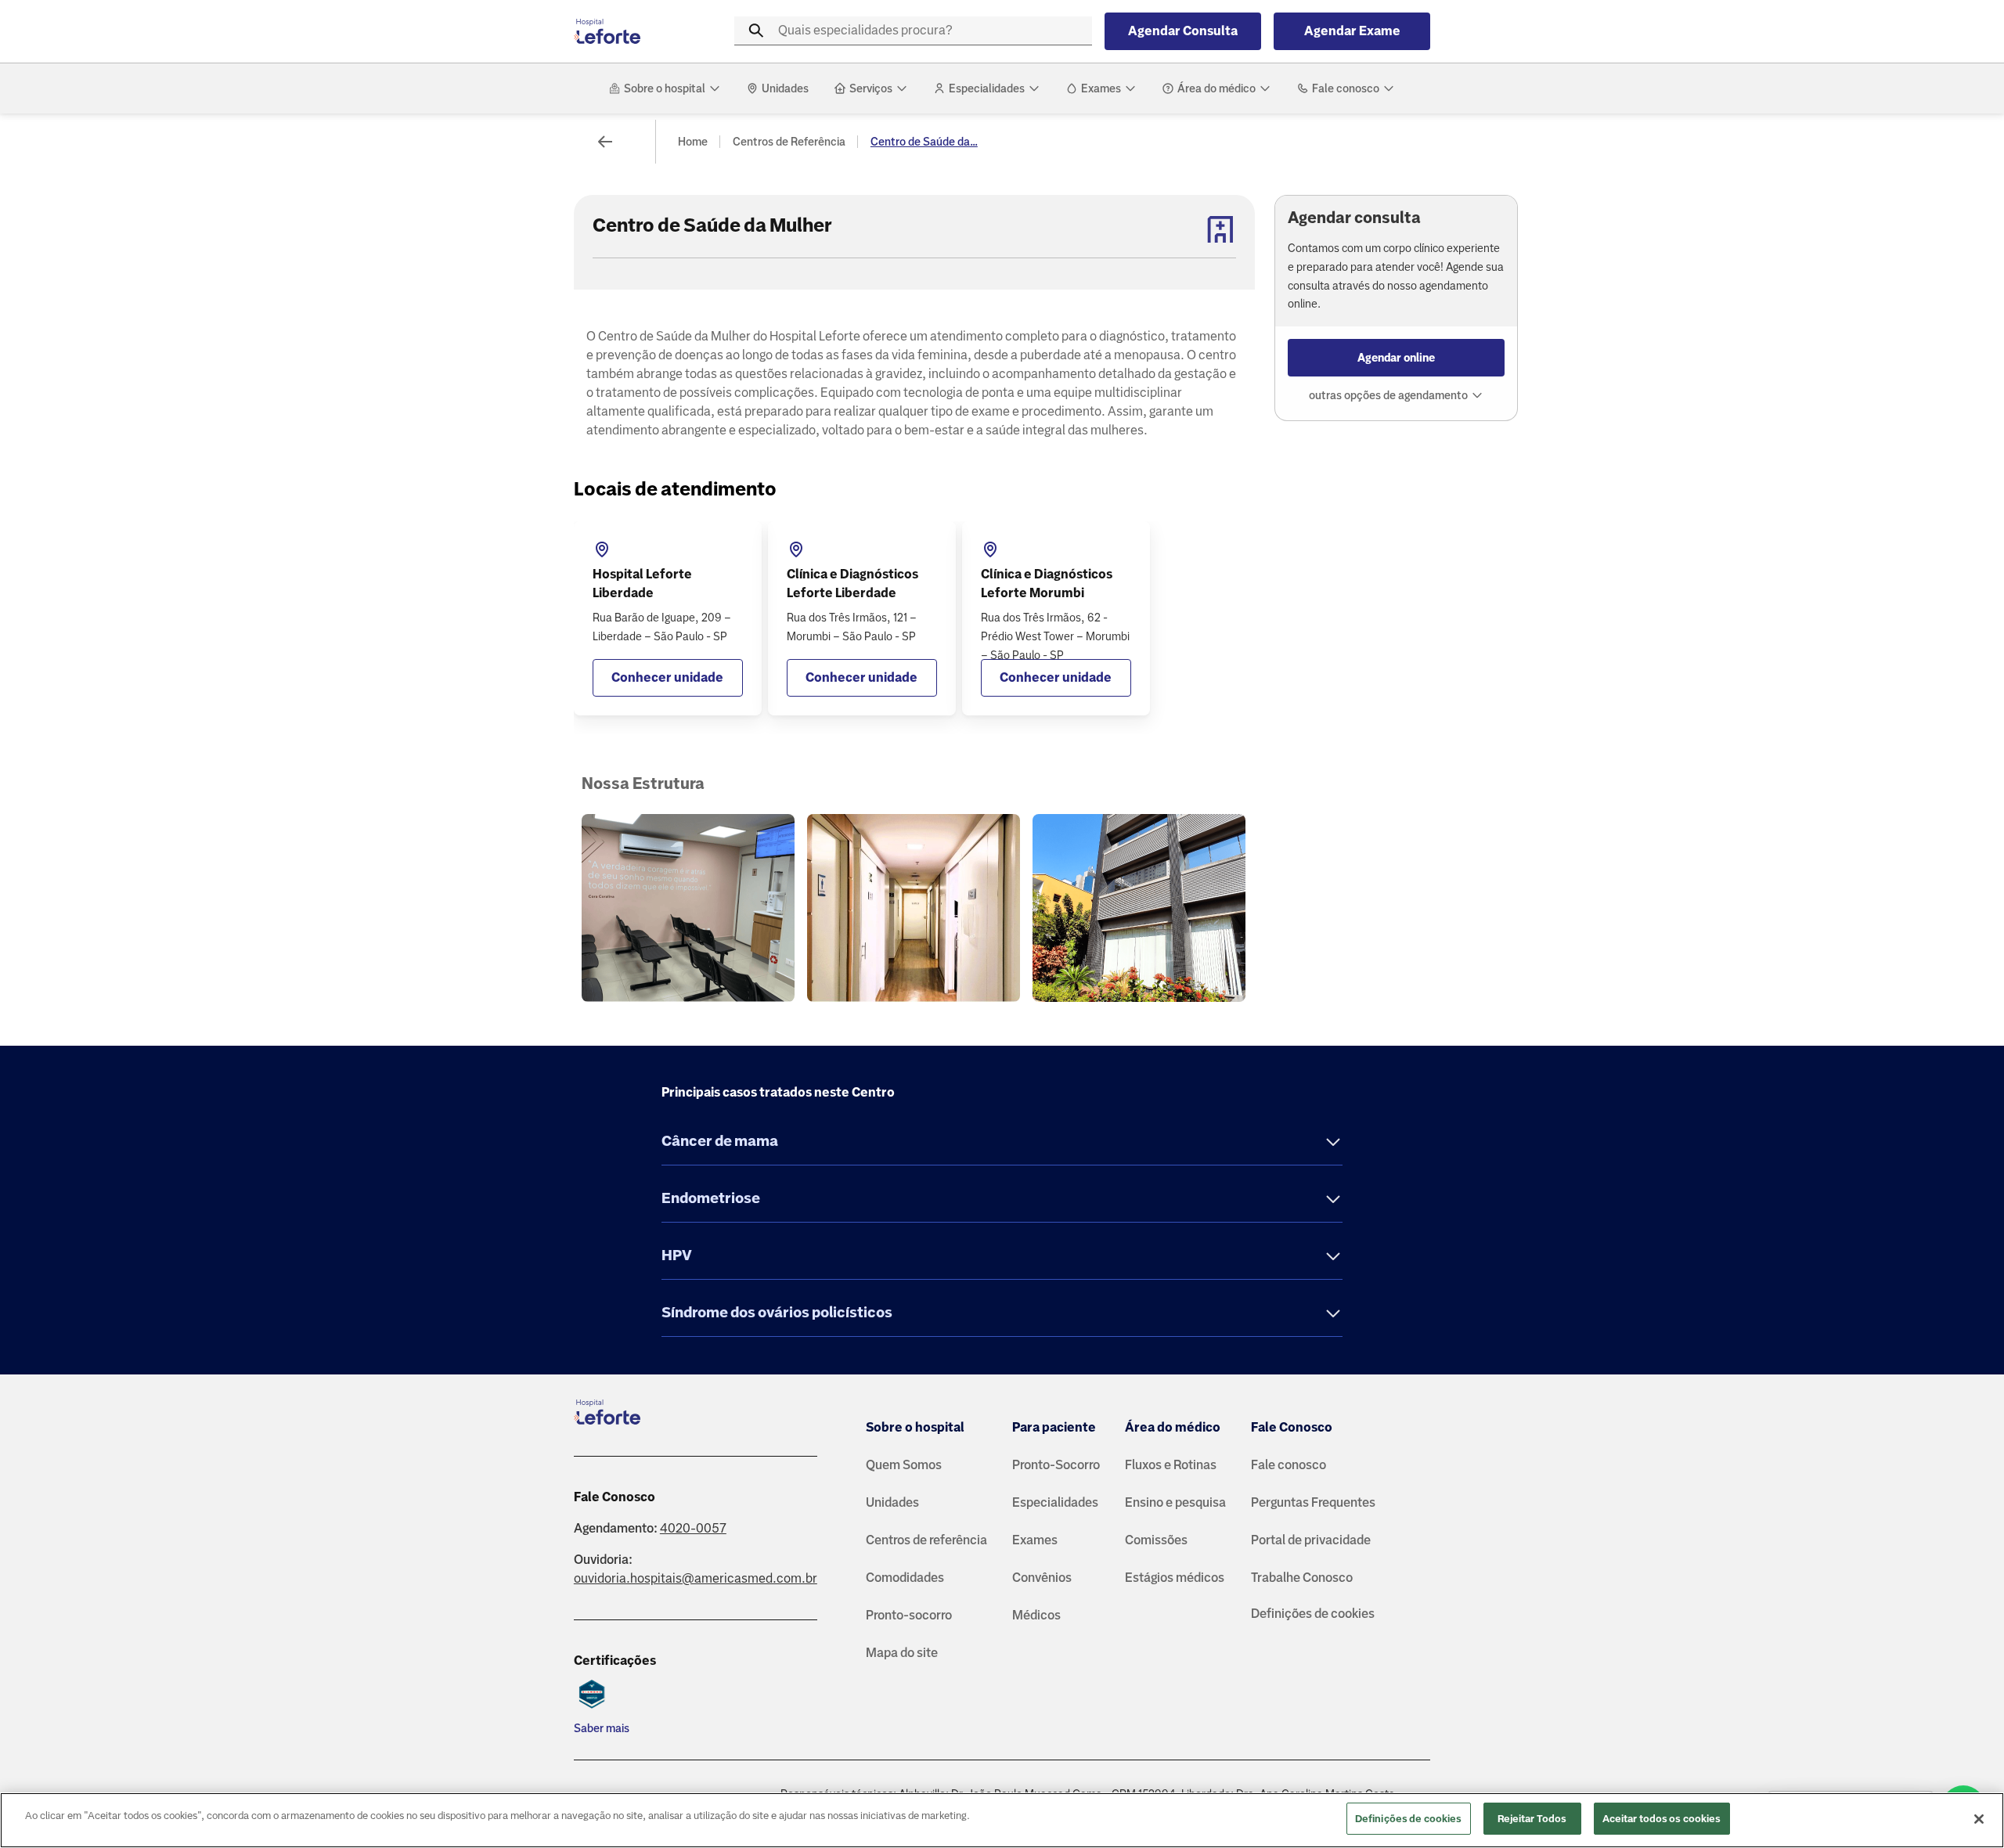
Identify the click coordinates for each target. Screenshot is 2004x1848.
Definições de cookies (1313, 1614)
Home (693, 142)
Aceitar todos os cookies (1662, 1819)
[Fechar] (1979, 1819)
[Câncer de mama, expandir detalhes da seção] (1333, 1143)
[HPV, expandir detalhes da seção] (1333, 1257)
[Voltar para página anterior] (605, 142)
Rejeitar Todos (1532, 1819)
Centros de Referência (789, 142)
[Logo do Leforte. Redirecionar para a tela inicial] (636, 31)
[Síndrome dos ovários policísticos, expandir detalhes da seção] (1333, 1315)
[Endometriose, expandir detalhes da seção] (1333, 1200)
